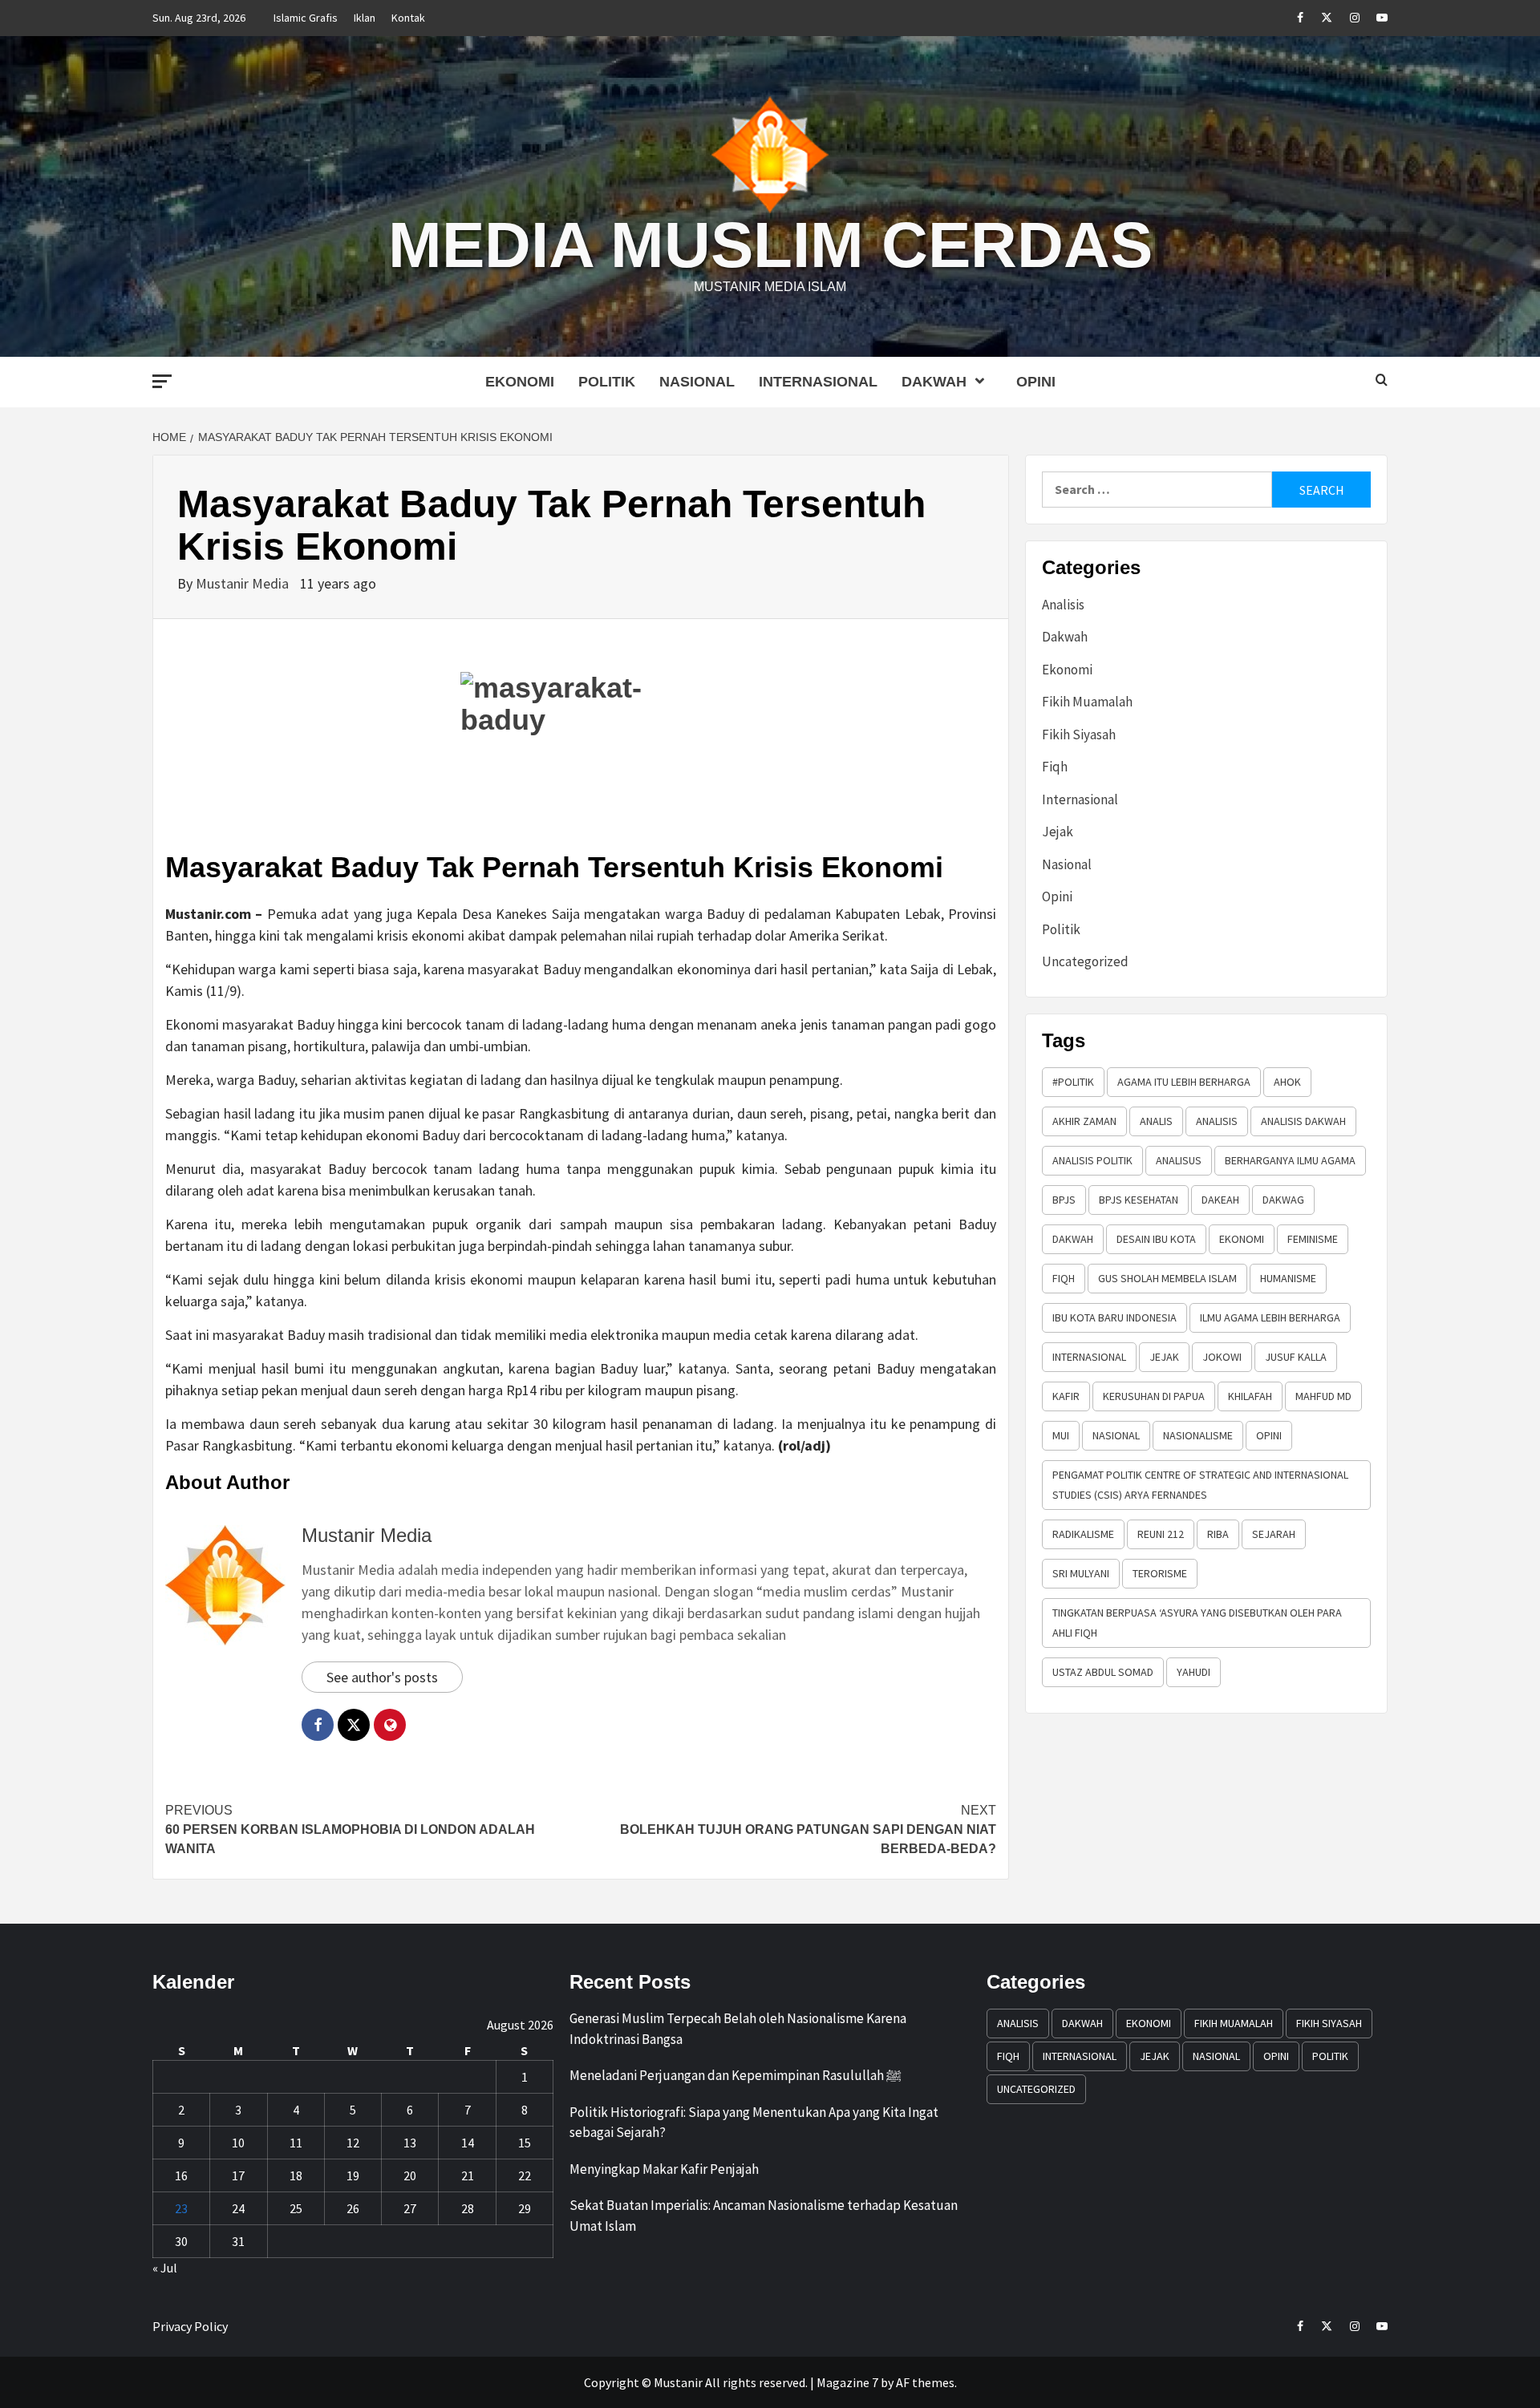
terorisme (1160, 1573)
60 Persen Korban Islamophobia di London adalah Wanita (350, 1829)
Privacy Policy (190, 2326)
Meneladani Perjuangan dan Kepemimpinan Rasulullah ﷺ (736, 2075)
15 (525, 2143)
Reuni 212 (1161, 1534)
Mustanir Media (244, 583)
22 (525, 2175)
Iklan (365, 18)
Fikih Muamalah (1087, 702)
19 (353, 2175)
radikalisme (1083, 1534)
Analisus (1179, 1160)
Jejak (1058, 832)
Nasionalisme (1198, 1435)
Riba (1218, 1534)
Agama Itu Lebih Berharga (1184, 1082)
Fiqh (1055, 767)
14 (468, 2143)
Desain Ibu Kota (1156, 1239)
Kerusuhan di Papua (1154, 1396)
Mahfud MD (1323, 1396)
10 (238, 2143)
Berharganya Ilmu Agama (1290, 1160)
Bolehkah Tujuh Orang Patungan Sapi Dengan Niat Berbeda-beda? (808, 1829)
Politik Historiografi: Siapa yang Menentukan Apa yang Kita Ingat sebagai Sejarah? (754, 2123)
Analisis (1063, 605)
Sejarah (1274, 1534)
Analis (1156, 1121)
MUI (1061, 1435)
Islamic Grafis (306, 18)
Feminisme (1313, 1239)
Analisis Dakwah (1303, 1121)
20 (410, 2175)
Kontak (408, 18)
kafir (1066, 1396)
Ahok (1287, 1082)
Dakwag (1283, 1200)
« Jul (165, 2268)
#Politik (1073, 1082)
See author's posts (382, 1677)
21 (468, 2175)
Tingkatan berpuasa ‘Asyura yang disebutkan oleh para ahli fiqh (1197, 1623)
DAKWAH (1073, 1239)
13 (410, 2143)
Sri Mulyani (1081, 1573)
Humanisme (1288, 1278)
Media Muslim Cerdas (770, 245)
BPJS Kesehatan (1139, 1200)
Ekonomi (520, 382)
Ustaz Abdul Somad (1103, 1672)
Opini (1036, 382)
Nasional (697, 382)
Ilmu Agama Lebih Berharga (1270, 1317)
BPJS (1064, 1200)
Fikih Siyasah (1079, 735)
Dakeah (1220, 1200)
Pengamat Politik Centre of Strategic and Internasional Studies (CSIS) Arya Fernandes (1200, 1485)
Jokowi (1222, 1357)
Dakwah (934, 382)
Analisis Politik (1092, 1160)
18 (296, 2175)
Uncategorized (1085, 961)
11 (296, 2143)
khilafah (1250, 1396)
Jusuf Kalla (1296, 1357)
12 (353, 2143)
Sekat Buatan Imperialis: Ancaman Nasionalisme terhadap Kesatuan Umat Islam (764, 2216)
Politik (607, 382)
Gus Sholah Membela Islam (1167, 1278)
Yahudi (1193, 1672)
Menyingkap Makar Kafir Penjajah (664, 2169)
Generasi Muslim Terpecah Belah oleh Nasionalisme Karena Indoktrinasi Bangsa (738, 2029)
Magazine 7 (847, 2382)
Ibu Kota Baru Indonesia (1114, 1317)
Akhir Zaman (1084, 1121)
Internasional (818, 382)
